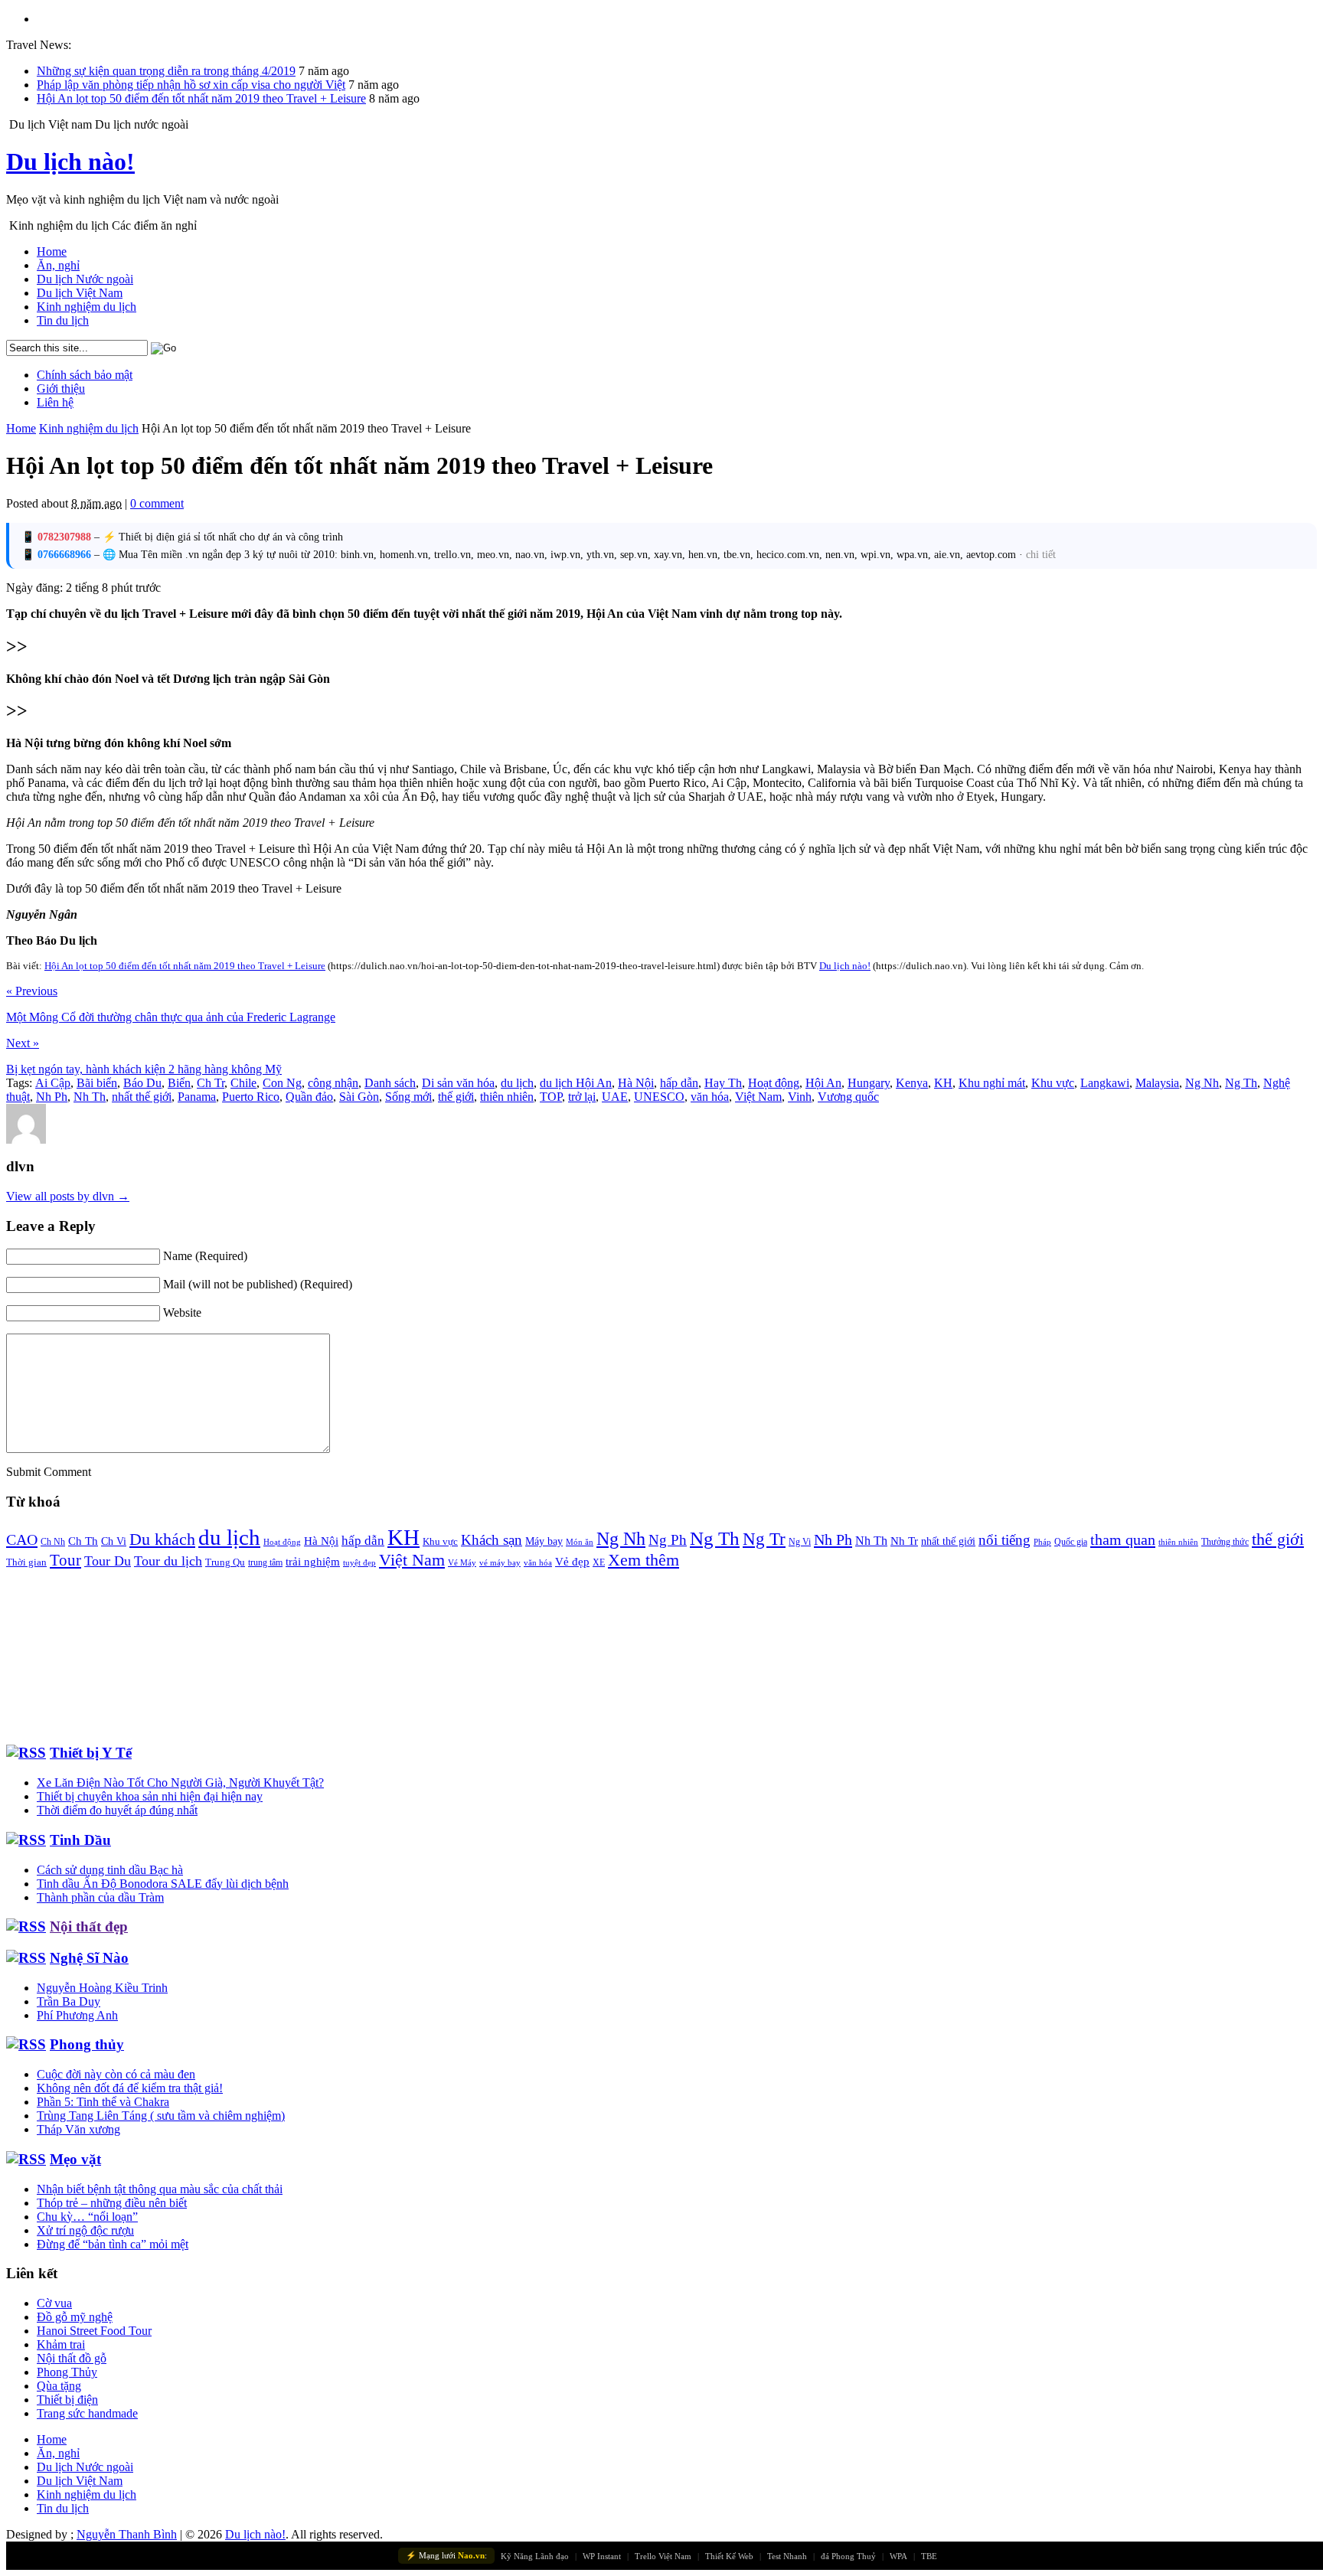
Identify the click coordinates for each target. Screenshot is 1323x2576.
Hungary (869, 1083)
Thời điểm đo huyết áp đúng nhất (117, 1810)
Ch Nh (53, 1542)
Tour (65, 1560)
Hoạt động (774, 1083)
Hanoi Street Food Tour (94, 2331)
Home (52, 251)
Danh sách (390, 1083)
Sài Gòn (359, 1097)
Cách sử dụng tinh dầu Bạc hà (110, 1870)
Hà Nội (636, 1083)
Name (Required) (205, 1256)
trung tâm (265, 1563)
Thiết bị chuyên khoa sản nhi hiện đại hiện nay (150, 1796)
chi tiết (1041, 555)
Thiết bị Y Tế (91, 1753)
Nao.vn (471, 2555)
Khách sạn (492, 1540)
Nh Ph (52, 1097)
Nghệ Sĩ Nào (89, 1958)
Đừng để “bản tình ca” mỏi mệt (113, 2244)
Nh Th (90, 1097)
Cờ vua (54, 2303)
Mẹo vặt (75, 2159)
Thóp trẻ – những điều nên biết (112, 2203)
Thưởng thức (1225, 1542)
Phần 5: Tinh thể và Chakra (103, 2102)
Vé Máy (462, 1562)
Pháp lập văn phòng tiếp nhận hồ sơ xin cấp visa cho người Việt (191, 85)
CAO (22, 1539)
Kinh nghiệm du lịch (87, 307)
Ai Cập (53, 1083)
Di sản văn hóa (458, 1083)
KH (943, 1083)
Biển (179, 1083)
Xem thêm (644, 1560)
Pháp (1042, 1542)
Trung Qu (225, 1562)
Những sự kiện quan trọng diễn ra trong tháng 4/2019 (166, 71)
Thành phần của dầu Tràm (100, 1897)
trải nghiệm (313, 1562)
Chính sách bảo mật (85, 375)
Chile (243, 1083)
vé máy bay (500, 1562)
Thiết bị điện (67, 2400)
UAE (615, 1097)
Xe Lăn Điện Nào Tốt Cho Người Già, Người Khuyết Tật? (180, 1783)
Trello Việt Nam (663, 2556)
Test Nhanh (787, 2556)
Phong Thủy (67, 2372)
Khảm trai (61, 2344)
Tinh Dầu (80, 1840)
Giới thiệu (61, 389)
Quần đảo (309, 1097)
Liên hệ (55, 402)
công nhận (333, 1083)
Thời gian (26, 1562)
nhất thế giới (142, 1097)
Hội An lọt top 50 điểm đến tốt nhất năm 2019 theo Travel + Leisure (201, 98)
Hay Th (723, 1083)
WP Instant (602, 2556)
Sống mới (408, 1097)
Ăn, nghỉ (58, 265)
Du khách (162, 1539)
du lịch (517, 1083)
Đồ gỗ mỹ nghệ (75, 2317)
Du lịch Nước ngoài (85, 279)
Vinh (800, 1097)
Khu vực (1053, 1083)
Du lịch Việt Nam (80, 293)
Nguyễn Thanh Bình (127, 2534)
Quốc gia (1071, 1542)
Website (182, 1312)
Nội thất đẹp (89, 1926)
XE (599, 1562)
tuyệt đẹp (359, 1563)
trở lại (582, 1097)
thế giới (456, 1097)
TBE (929, 2556)
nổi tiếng (1004, 1540)
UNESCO (659, 1097)
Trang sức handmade (87, 2413)
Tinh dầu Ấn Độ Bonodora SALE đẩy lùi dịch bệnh (163, 1884)
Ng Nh (1202, 1083)
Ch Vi (114, 1541)
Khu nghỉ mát (992, 1083)
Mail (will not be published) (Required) (258, 1284)
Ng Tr (764, 1539)
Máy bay (544, 1541)
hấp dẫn (679, 1083)
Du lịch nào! (70, 162)
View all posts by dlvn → (68, 1196)
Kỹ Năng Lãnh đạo (535, 2556)
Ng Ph (668, 1540)
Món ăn (580, 1542)
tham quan (1123, 1539)
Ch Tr (211, 1083)
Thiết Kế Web (729, 2556)
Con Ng (282, 1083)
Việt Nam (758, 1097)
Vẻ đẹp (572, 1562)
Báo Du (142, 1083)
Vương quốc (848, 1097)
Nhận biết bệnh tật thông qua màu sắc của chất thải (160, 2189)
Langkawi (1105, 1083)
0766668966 (64, 555)
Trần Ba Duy (69, 2001)
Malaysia (1157, 1083)
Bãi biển (97, 1083)
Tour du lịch (168, 1561)
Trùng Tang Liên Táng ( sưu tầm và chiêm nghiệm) (161, 2116)
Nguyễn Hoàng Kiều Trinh (102, 1988)
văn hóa (710, 1097)
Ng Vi (800, 1542)
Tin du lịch (63, 320)
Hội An (823, 1083)
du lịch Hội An (576, 1083)
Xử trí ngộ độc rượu (85, 2230)
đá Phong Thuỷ (848, 2556)
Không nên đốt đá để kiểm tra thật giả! (130, 2088)
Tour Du (108, 1561)
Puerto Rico (251, 1097)
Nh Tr (904, 1541)
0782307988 (64, 537)
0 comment (157, 503)
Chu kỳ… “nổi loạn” (87, 2217)
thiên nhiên (507, 1097)
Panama (197, 1097)
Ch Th (83, 1541)
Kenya (912, 1083)
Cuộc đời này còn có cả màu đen (116, 2074)
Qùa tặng (59, 2386)
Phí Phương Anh (77, 2015)
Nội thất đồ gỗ (72, 2358)
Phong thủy (87, 2044)
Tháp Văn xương (78, 2129)
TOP (551, 1097)
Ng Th (1241, 1083)
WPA (898, 2556)
